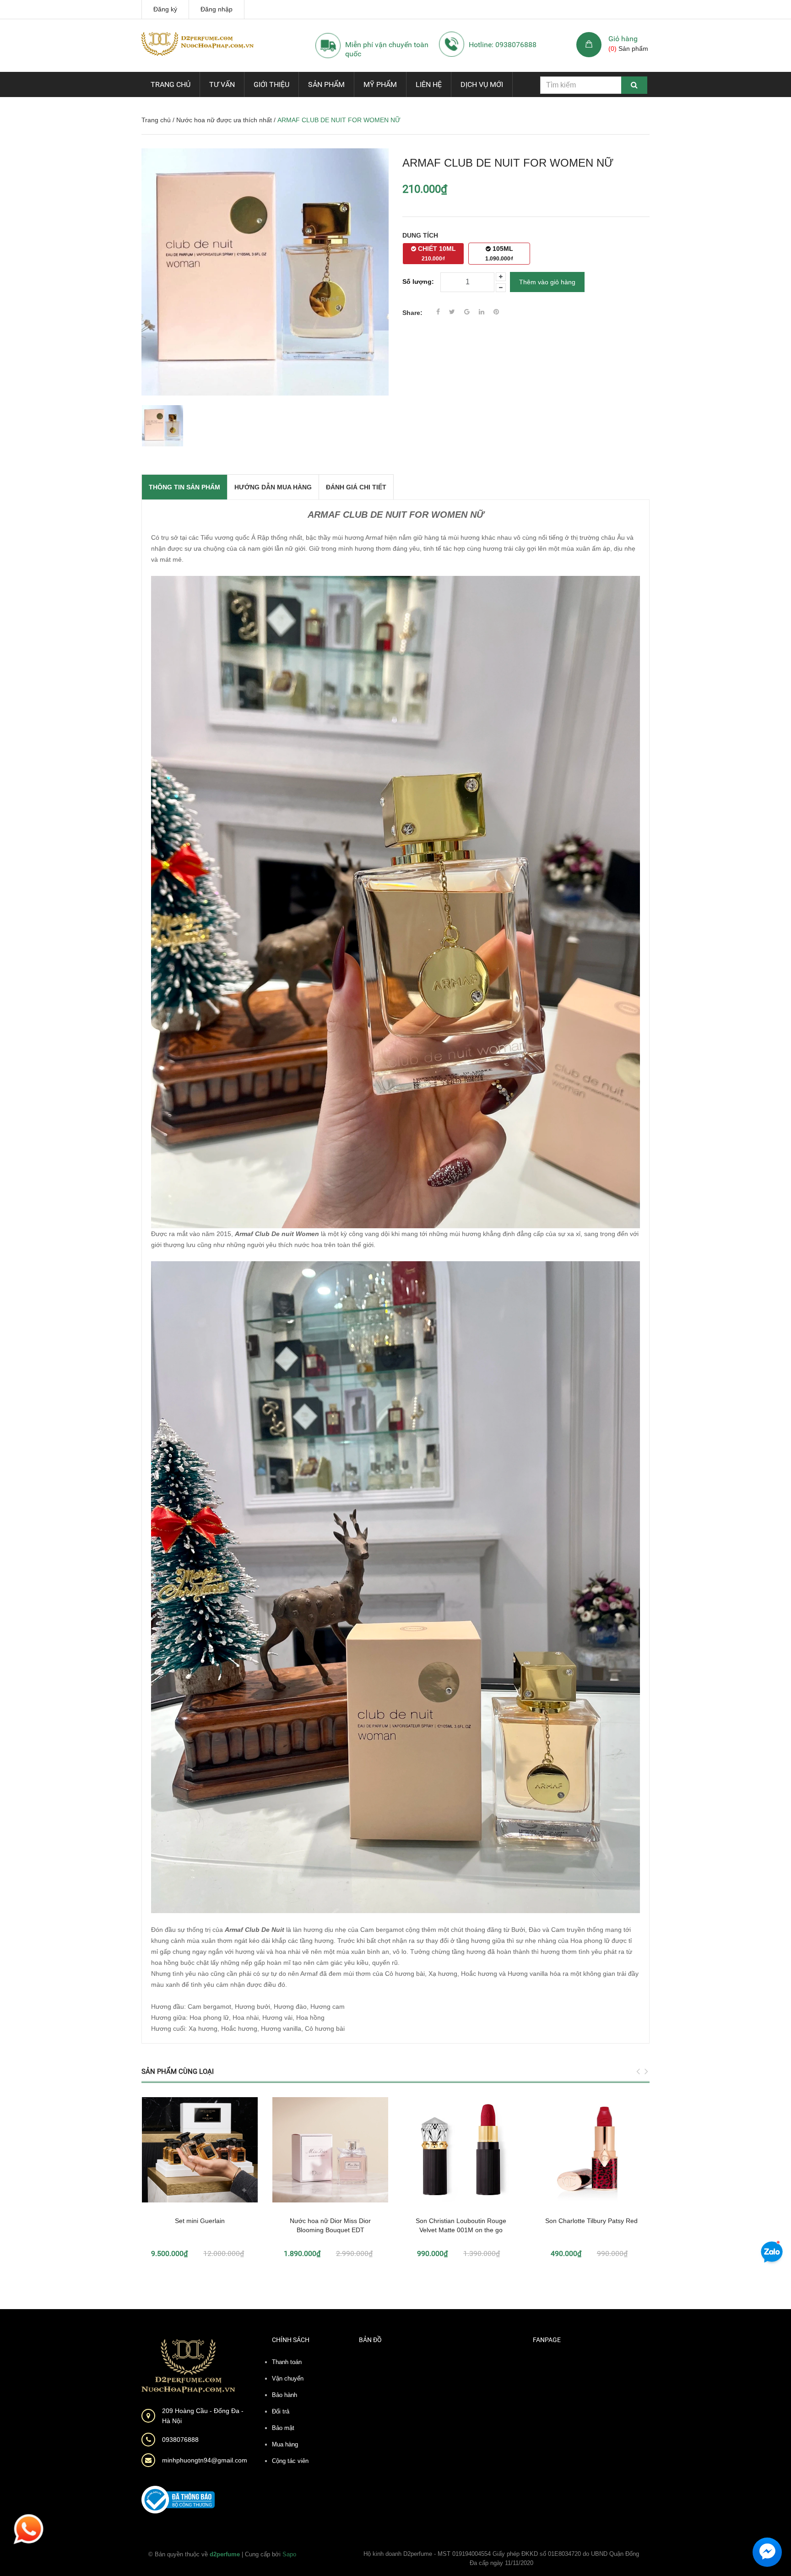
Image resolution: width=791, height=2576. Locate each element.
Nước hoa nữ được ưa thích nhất (224, 120)
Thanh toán (287, 2362)
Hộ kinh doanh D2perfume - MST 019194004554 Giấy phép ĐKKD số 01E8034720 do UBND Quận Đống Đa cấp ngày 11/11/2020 (501, 2558)
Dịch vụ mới (482, 84)
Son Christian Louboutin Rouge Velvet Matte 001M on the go (461, 2225)
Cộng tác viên (290, 2461)
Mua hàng (285, 2444)
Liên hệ (429, 84)
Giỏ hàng (623, 39)
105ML (499, 253)
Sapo (289, 2554)
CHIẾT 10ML (436, 253)
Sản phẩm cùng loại (178, 2072)
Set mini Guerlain (200, 2221)
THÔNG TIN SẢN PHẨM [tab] (184, 487)
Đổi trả (281, 2411)
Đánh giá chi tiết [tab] (356, 487)
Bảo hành (284, 2395)
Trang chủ (171, 84)
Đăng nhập (217, 9)
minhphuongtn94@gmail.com (205, 2460)
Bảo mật (283, 2428)
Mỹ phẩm (380, 84)
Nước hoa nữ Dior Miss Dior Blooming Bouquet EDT (330, 2225)
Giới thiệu (271, 84)
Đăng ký (165, 9)
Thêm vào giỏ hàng (547, 282)
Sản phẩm (326, 84)
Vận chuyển (288, 2378)
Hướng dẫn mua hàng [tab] (273, 487)
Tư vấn (222, 84)
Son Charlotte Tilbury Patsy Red (591, 2221)
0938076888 (180, 2440)
